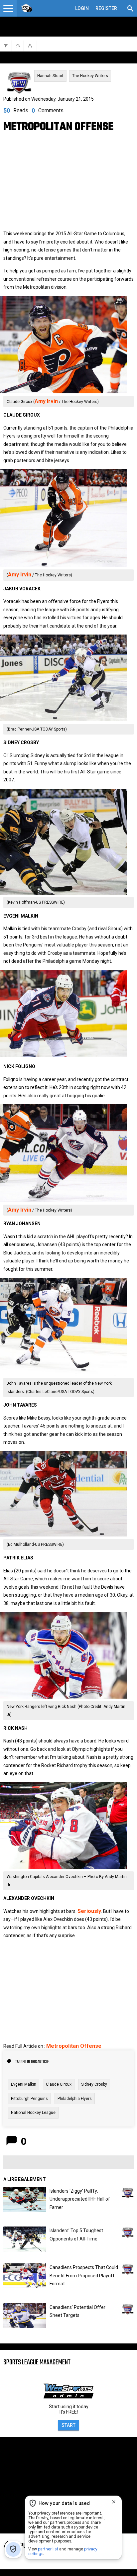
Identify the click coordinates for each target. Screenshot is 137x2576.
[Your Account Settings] (8, 8)
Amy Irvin (46, 401)
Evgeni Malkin (24, 2084)
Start (68, 2425)
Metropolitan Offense (74, 2046)
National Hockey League (33, 2113)
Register (106, 8)
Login (82, 8)
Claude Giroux (59, 2084)
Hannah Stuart (50, 76)
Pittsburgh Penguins (29, 2099)
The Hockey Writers (90, 76)
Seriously (89, 1911)
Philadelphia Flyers (75, 2099)
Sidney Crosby (94, 2084)
